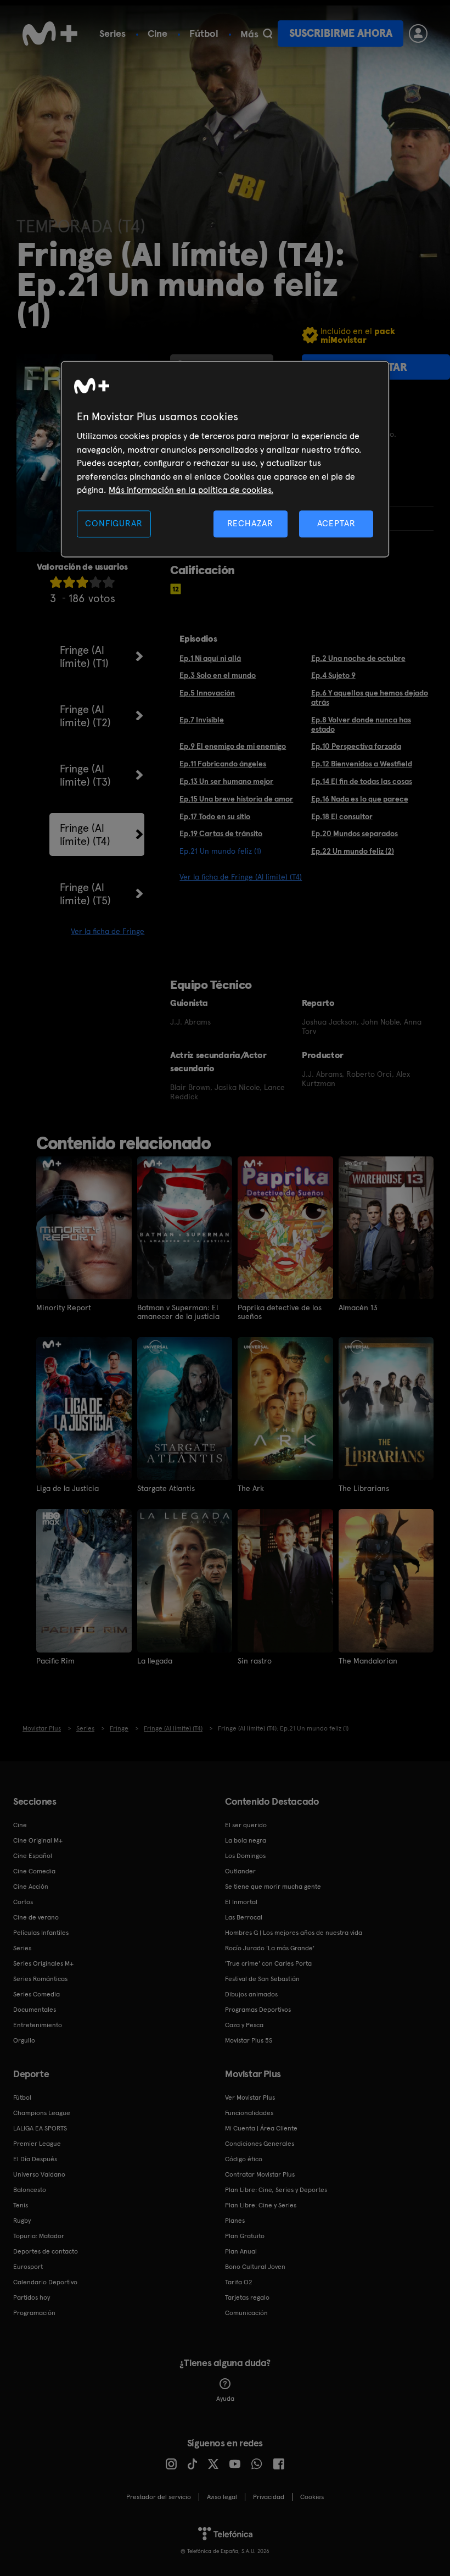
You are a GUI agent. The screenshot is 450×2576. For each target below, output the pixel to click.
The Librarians (364, 1488)
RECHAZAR (250, 524)
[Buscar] (268, 34)
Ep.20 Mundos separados (355, 833)
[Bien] (95, 582)
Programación (34, 2313)
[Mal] (69, 582)
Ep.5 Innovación (207, 693)
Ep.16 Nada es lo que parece (360, 799)
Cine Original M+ (38, 1840)
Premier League (37, 2144)
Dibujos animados (251, 1994)
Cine (157, 33)
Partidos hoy (32, 2297)
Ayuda (225, 2399)
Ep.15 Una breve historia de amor (236, 799)
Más (249, 34)
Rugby (22, 2221)
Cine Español (33, 1856)
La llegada (155, 1661)
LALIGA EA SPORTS (40, 2128)
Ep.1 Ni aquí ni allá (210, 658)
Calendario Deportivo (45, 2282)
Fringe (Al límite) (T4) (85, 834)
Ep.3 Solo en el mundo (218, 675)
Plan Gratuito (245, 2236)
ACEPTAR (336, 524)
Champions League (42, 2113)
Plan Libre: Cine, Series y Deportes (276, 2190)
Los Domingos (245, 1856)
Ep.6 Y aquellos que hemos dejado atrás (370, 697)
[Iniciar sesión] (418, 34)
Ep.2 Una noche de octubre (358, 658)
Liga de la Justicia (67, 1488)
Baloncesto (30, 2190)
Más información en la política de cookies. (191, 490)
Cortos (23, 1902)
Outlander (240, 1871)
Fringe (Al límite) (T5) (85, 894)
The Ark (251, 1488)
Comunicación (246, 2313)
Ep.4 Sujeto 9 (333, 675)
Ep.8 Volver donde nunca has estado (361, 724)
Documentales (35, 2010)
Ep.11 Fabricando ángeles (223, 764)
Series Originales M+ (43, 1963)
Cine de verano (36, 1917)
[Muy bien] (109, 582)
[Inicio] (50, 34)
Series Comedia (36, 1994)
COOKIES (312, 2497)
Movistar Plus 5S (249, 2040)
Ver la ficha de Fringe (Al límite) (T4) (241, 877)
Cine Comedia (34, 1871)
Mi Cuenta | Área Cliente (261, 2128)
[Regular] (82, 582)
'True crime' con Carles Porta (268, 1963)
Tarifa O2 (239, 2282)
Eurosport (28, 2267)
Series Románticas (40, 1979)
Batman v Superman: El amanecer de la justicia (178, 1312)
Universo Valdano (39, 2174)
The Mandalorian (368, 1661)
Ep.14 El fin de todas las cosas (362, 781)
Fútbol (204, 33)
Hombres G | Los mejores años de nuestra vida (294, 1933)
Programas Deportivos (258, 2010)
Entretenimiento (38, 2025)
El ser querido (246, 1825)
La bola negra (246, 1840)
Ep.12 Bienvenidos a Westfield (362, 764)
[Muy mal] (56, 582)
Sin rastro (255, 1661)
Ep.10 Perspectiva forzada (356, 746)
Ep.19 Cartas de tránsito (221, 833)
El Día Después (35, 2159)
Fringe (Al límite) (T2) (85, 716)
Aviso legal (222, 2497)
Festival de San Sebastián (262, 1979)
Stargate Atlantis (166, 1488)
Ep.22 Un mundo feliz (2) (353, 851)
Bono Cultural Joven (255, 2267)
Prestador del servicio (159, 2497)
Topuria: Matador (39, 2236)
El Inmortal (241, 1902)
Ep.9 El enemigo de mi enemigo (233, 746)
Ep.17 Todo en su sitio (215, 816)
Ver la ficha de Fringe (108, 931)
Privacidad (269, 2497)
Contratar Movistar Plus (260, 2174)
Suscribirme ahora (341, 33)
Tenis (21, 2205)
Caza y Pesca (244, 2025)
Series (113, 33)
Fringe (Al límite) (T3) (85, 775)
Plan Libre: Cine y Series (261, 2205)
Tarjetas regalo (247, 2297)
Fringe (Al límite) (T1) (84, 656)
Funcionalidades (249, 2113)
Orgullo (24, 2040)
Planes (235, 2221)
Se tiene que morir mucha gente (273, 1887)
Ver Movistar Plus (250, 2097)
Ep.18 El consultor (342, 816)
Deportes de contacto (46, 2251)
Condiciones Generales (260, 2144)
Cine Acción (31, 1887)
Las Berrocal (244, 1917)
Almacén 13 (358, 1308)
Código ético (244, 2159)
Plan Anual (241, 2251)
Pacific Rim (55, 1661)
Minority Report (64, 1308)
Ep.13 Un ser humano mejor (226, 781)
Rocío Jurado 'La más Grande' (270, 1948)
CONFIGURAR (114, 524)
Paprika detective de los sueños (280, 1312)
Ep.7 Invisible (202, 720)
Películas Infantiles (41, 1933)
